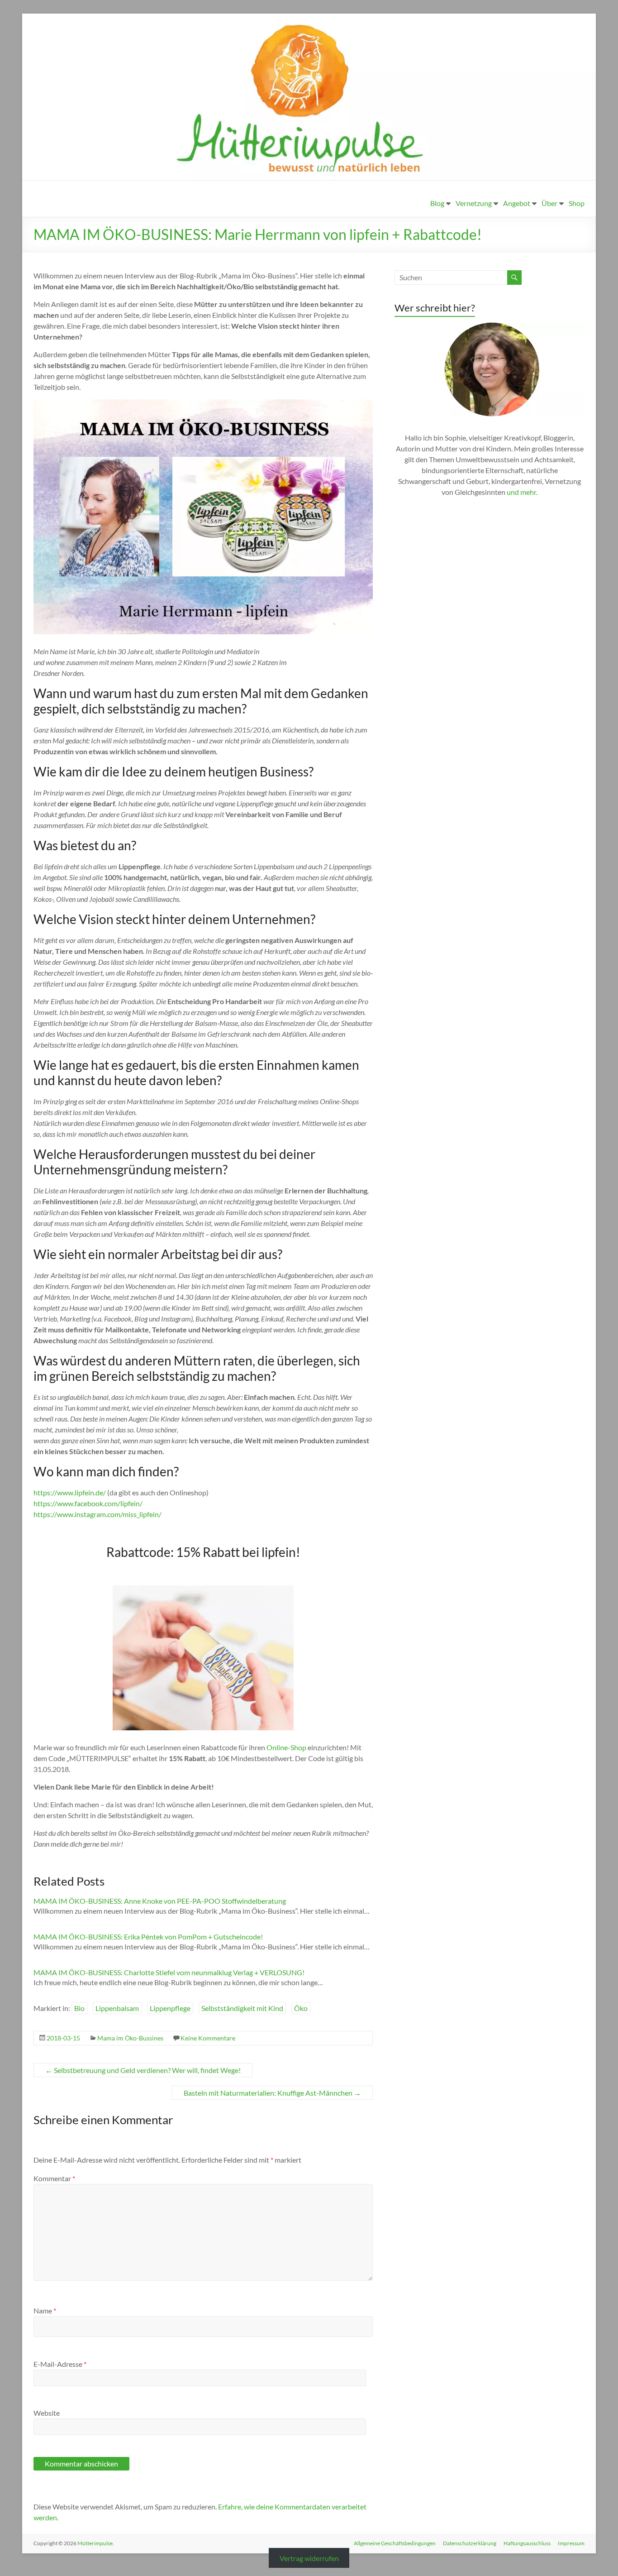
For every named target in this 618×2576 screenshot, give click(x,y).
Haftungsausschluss (527, 2543)
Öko (301, 2008)
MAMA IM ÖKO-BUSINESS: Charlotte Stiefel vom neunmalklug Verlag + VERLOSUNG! (169, 1972)
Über (549, 203)
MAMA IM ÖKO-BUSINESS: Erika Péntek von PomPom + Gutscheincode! (148, 1937)
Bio (79, 2008)
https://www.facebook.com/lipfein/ (88, 1503)
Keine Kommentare (208, 2038)
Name (45, 2310)
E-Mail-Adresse (60, 2364)
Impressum (571, 2543)
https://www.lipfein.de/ (70, 1492)
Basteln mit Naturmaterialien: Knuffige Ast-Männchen (272, 2093)
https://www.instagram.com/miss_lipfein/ (97, 1514)
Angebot (517, 203)
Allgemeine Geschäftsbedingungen (395, 2543)
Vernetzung (474, 203)
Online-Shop (286, 1747)
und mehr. (522, 492)
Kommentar (54, 2178)
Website (47, 2413)
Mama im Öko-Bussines (130, 2038)
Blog (437, 203)
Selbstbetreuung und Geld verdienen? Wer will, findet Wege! (143, 2070)
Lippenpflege (170, 2008)
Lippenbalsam (117, 2008)
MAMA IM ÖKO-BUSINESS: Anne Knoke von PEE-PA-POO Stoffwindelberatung (160, 1901)
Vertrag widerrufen (309, 2558)
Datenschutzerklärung (470, 2543)
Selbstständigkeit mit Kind (242, 2008)
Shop (577, 203)
